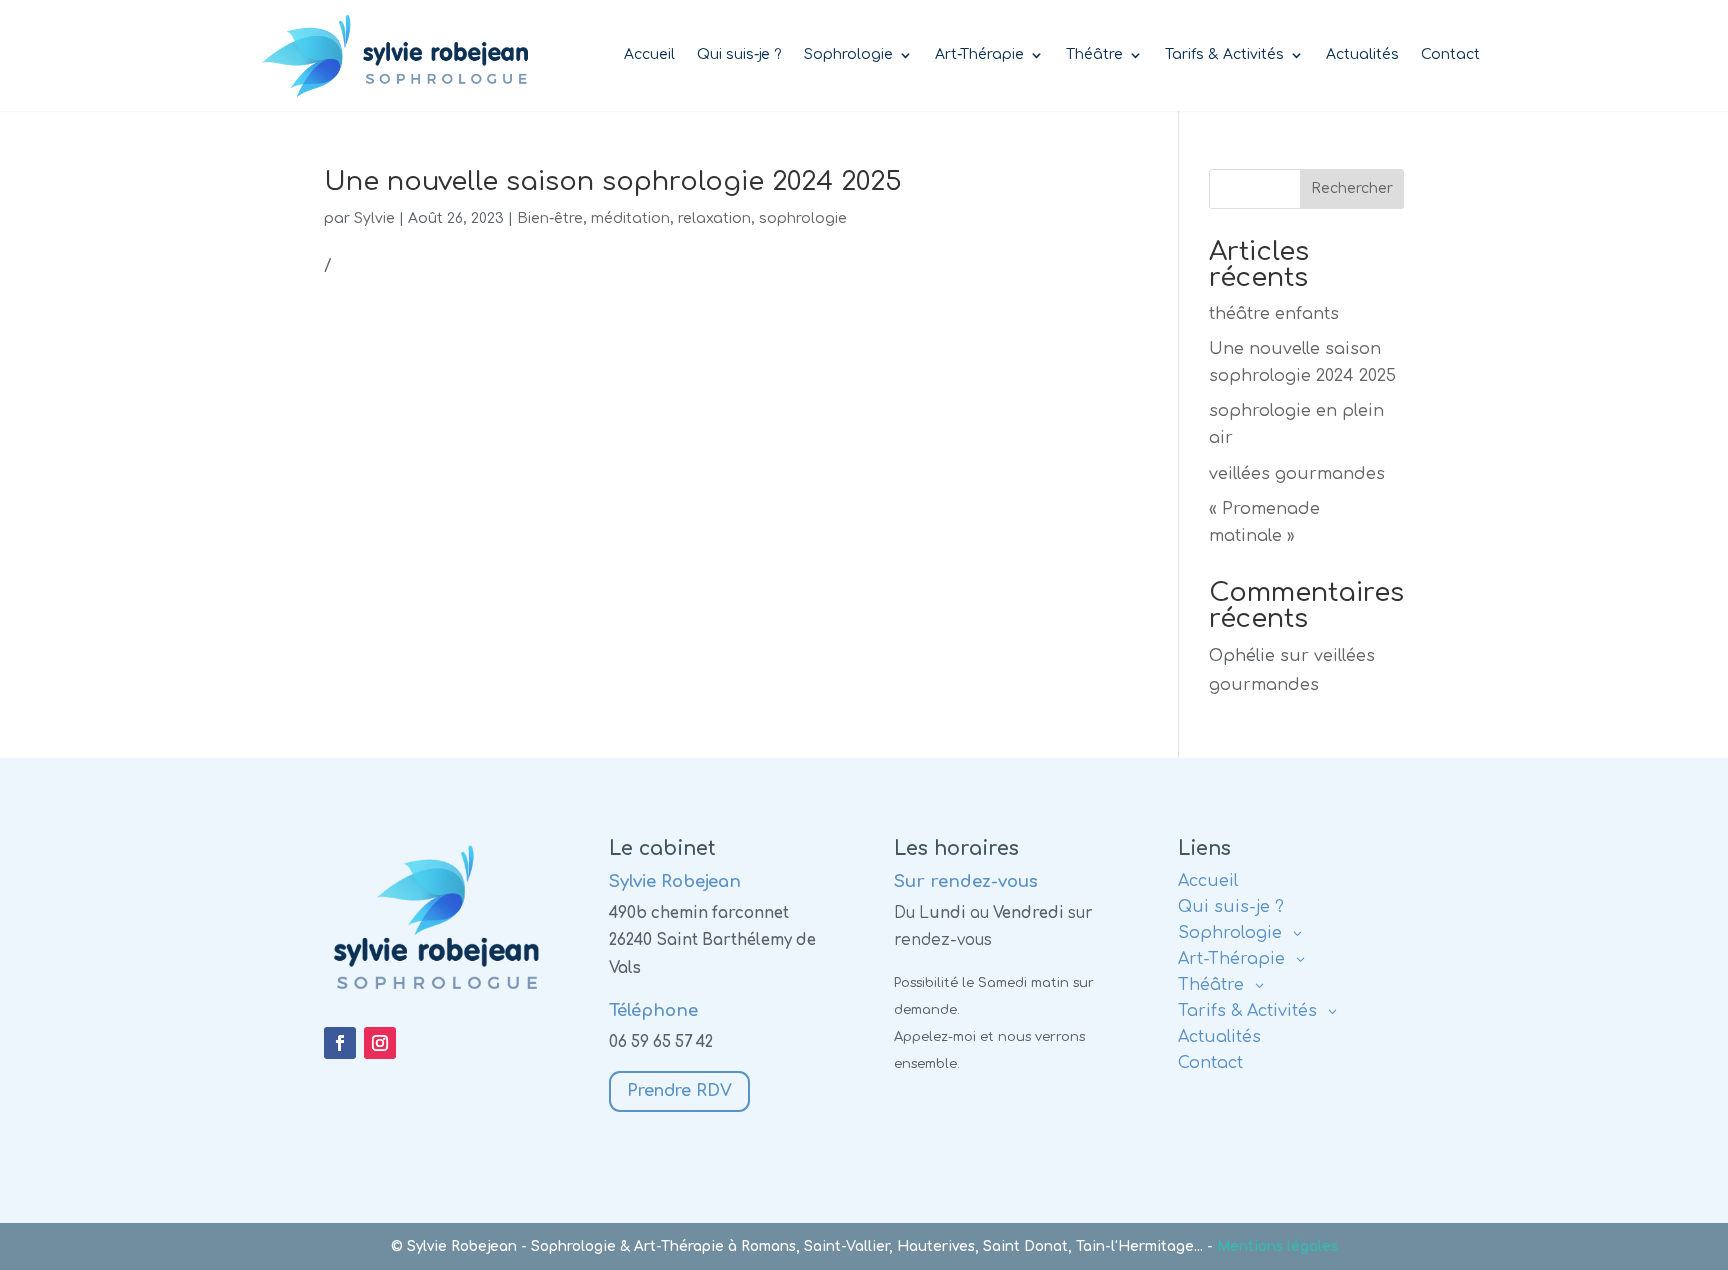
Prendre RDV (679, 1091)
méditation (630, 218)
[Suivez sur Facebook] (340, 1043)
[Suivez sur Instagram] (380, 1043)
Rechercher (1352, 188)
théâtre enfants (1274, 314)
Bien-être (550, 218)
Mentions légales (1277, 1246)
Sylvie (374, 218)
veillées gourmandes (1297, 474)
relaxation (714, 218)
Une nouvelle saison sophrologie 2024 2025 (613, 181)
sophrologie (803, 218)
